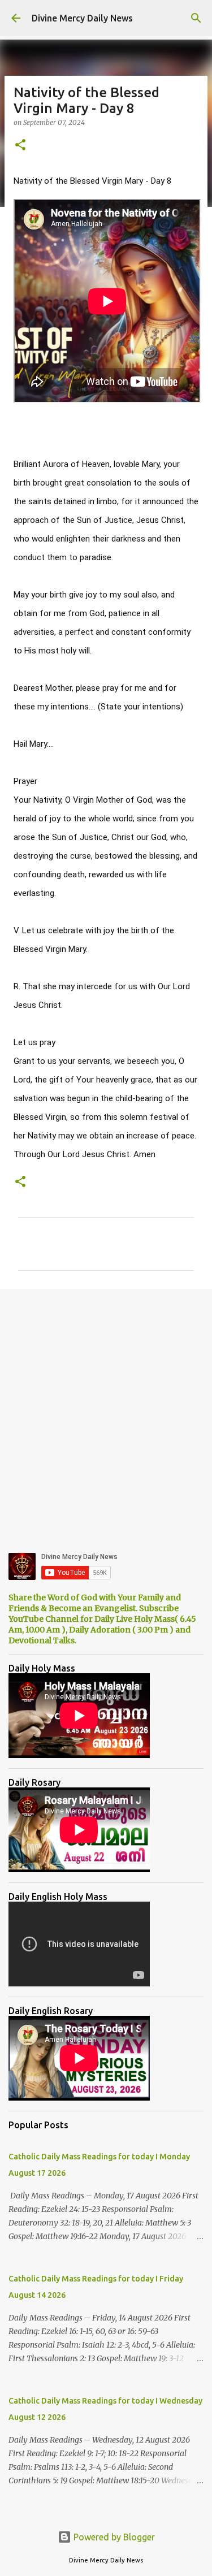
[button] (20, 146)
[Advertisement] (106, 1412)
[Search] (196, 18)
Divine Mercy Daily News (82, 18)
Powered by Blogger (113, 2537)
